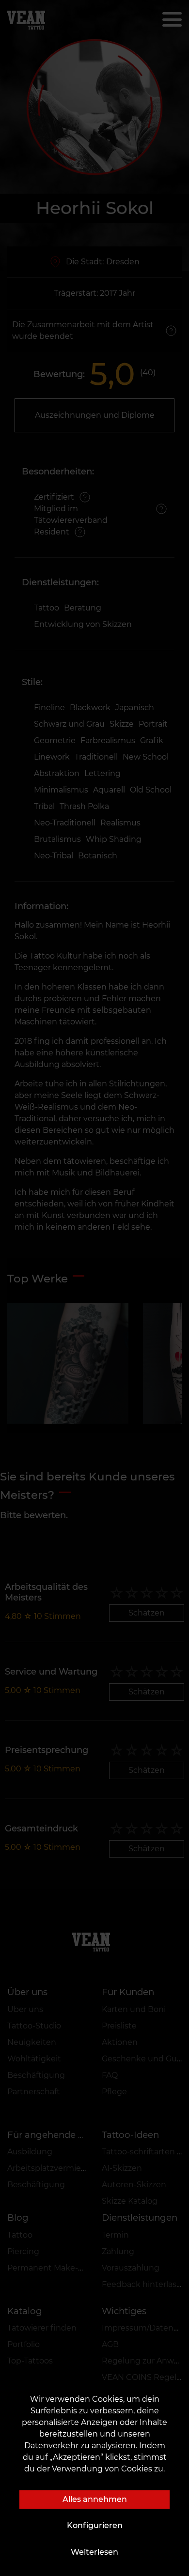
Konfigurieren (95, 2525)
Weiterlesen (94, 2552)
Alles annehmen (95, 2499)
